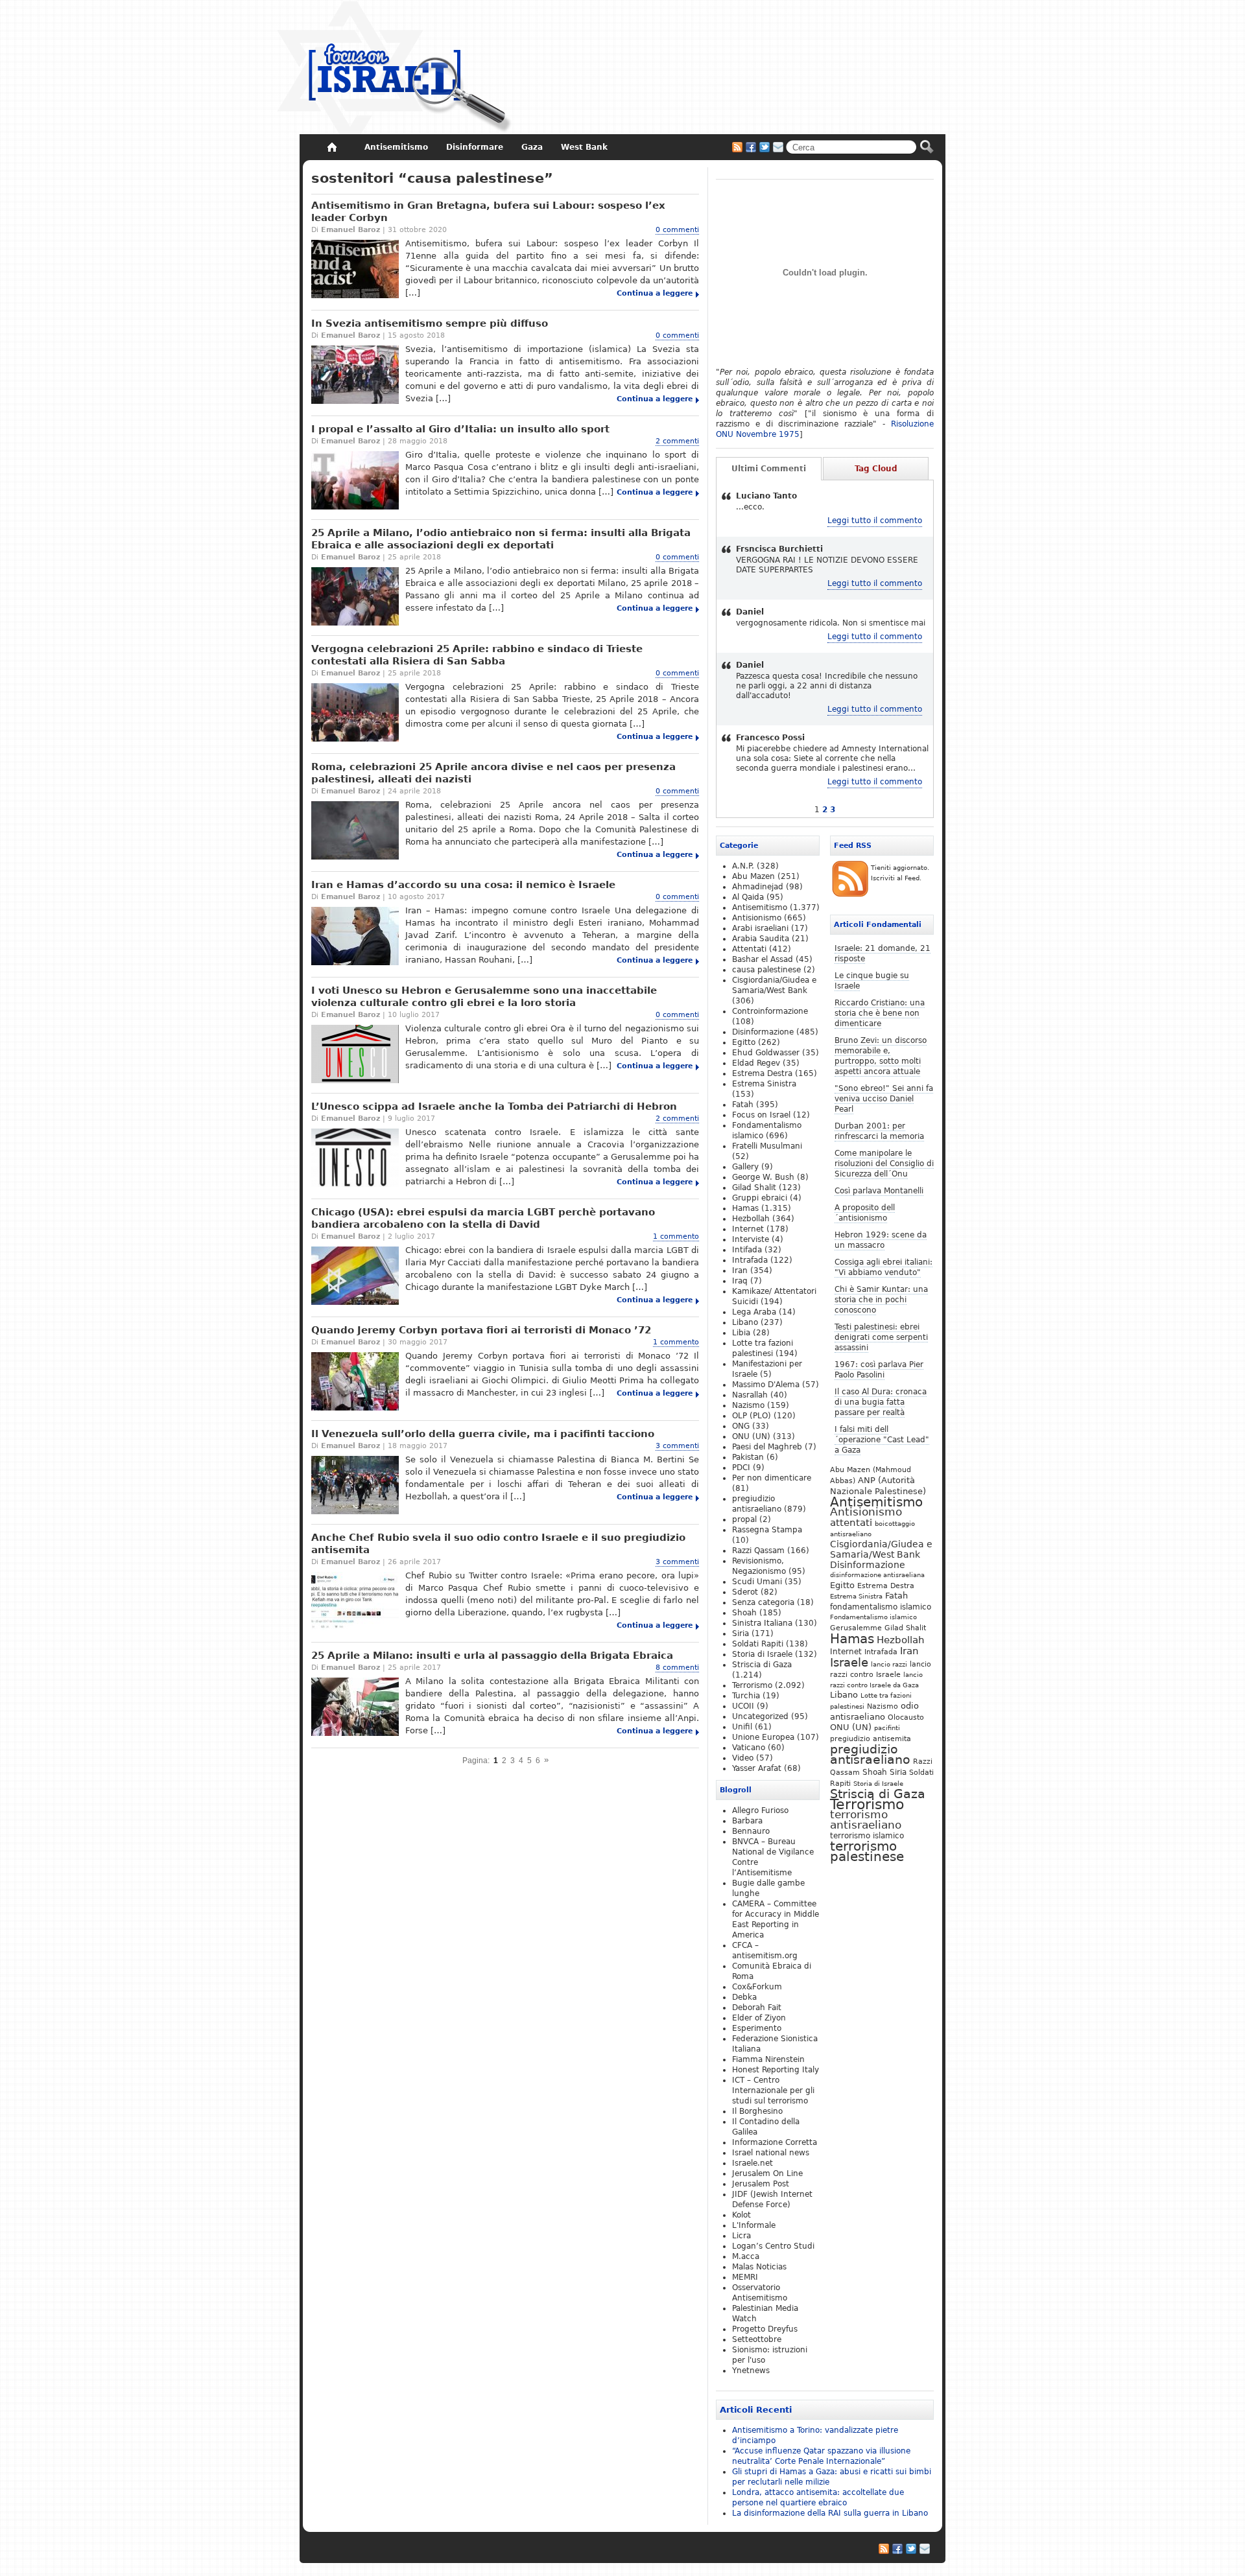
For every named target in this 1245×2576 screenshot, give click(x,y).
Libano (844, 1695)
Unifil (742, 1727)
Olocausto (906, 1717)
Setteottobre (757, 2339)
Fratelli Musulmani (767, 1146)
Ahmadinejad (758, 887)
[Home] (332, 147)
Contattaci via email (778, 147)
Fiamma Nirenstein (768, 2059)
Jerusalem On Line (767, 2173)
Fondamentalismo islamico (873, 1617)
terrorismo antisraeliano (866, 1820)
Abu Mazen (753, 876)
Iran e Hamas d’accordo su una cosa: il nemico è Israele (463, 885)
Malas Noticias (759, 2267)
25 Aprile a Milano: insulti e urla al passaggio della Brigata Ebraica (492, 1656)
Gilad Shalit (905, 1628)
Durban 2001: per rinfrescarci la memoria (879, 1131)
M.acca (746, 2256)
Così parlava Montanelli (879, 1191)
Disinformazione (868, 1565)
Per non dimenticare (772, 1478)
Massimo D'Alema (766, 1385)
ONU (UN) (851, 1727)
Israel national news (771, 2153)
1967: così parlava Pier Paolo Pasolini (879, 1370)
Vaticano (749, 1748)
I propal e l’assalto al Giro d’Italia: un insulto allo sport (460, 429)
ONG (741, 1426)
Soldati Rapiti (758, 1644)
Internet (846, 1652)
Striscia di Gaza (878, 1794)
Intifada (747, 1250)
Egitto (842, 1585)
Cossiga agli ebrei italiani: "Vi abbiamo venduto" (883, 1267)
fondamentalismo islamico (881, 1607)
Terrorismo (867, 1804)
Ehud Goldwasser (766, 1053)
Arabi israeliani (760, 928)
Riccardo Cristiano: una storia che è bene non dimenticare (880, 1013)
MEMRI (745, 2277)
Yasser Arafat (757, 1768)
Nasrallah (750, 1395)
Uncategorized (760, 1716)
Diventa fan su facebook (751, 147)
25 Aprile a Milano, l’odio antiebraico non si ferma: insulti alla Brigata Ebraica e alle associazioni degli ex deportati (501, 539)
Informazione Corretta (775, 2142)
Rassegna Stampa (767, 1530)
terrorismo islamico (867, 1835)
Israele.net (753, 2163)
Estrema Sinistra (856, 1596)
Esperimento (757, 2028)
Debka (744, 1997)
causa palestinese (766, 970)
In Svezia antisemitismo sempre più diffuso (430, 323)
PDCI (741, 1468)
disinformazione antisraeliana (877, 1575)
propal (744, 1519)
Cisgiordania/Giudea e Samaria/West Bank (881, 1549)
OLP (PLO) (752, 1416)
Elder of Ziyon (759, 2018)
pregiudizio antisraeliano (870, 1754)
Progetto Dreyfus (765, 2329)
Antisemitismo (876, 1502)
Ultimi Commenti (769, 469)
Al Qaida (748, 897)
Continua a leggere (655, 293)
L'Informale (754, 2225)
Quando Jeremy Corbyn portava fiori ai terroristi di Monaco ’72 (481, 1330)
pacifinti (887, 1728)
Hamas (852, 1639)
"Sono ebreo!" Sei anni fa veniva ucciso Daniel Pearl (884, 1099)
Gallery (745, 1167)
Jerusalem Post (761, 2184)
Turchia (746, 1696)
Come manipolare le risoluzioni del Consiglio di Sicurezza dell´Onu (884, 1164)
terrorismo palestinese (867, 1851)
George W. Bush (763, 1177)
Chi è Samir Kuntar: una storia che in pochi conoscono (881, 1300)
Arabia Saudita (761, 939)
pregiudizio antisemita (871, 1739)
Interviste (751, 1239)
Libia (741, 1333)
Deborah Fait (757, 2008)
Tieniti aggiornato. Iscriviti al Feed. (900, 873)
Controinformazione (770, 1011)
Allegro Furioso (760, 1810)
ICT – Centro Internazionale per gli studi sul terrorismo (773, 2090)
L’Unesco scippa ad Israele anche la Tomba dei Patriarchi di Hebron (494, 1107)
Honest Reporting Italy (776, 2070)
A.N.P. (743, 866)
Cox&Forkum (757, 1987)
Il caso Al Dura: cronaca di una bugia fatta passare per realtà (881, 1402)
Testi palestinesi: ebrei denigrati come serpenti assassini (881, 1337)
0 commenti (677, 230)
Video (743, 1758)
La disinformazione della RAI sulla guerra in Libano (830, 2513)
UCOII (743, 1706)
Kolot (741, 2215)
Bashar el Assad (763, 959)
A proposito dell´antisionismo (865, 1213)
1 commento (676, 1236)
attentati (851, 1522)
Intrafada (881, 1652)
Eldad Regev (756, 1063)
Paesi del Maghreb (767, 1447)
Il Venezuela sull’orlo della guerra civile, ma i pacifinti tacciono (483, 1434)
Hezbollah (901, 1640)
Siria (898, 1772)
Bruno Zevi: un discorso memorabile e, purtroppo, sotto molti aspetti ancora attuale (881, 1056)
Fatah (896, 1596)
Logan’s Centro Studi (773, 2246)
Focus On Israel (395, 68)
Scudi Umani (757, 1582)
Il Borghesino (757, 2111)
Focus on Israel (761, 1115)
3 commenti (677, 1446)
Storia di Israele (878, 1783)
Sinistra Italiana (762, 1623)
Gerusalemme (856, 1628)
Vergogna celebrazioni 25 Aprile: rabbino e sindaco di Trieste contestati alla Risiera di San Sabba (477, 655)
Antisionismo (866, 1512)
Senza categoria (763, 1602)
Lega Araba (754, 1312)
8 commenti (677, 1668)
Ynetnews (751, 2371)
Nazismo (883, 1706)
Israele (849, 1663)
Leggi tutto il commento (875, 521)
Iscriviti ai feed (737, 147)
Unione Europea (763, 1737)
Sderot (745, 1592)
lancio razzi (889, 1664)
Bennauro (751, 1831)
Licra (741, 2236)
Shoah (875, 1772)
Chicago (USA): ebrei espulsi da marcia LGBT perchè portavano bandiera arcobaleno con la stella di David (483, 1218)
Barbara (747, 1821)
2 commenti (677, 441)
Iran (909, 1651)
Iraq (740, 1281)
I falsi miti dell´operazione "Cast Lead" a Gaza (882, 1440)
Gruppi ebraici (760, 1198)
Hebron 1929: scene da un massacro (881, 1240)
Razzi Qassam (758, 1551)
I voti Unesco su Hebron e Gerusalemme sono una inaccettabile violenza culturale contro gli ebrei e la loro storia (484, 997)
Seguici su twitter (765, 147)
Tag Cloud (876, 469)
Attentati (749, 949)
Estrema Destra (886, 1586)
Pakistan (748, 1457)
